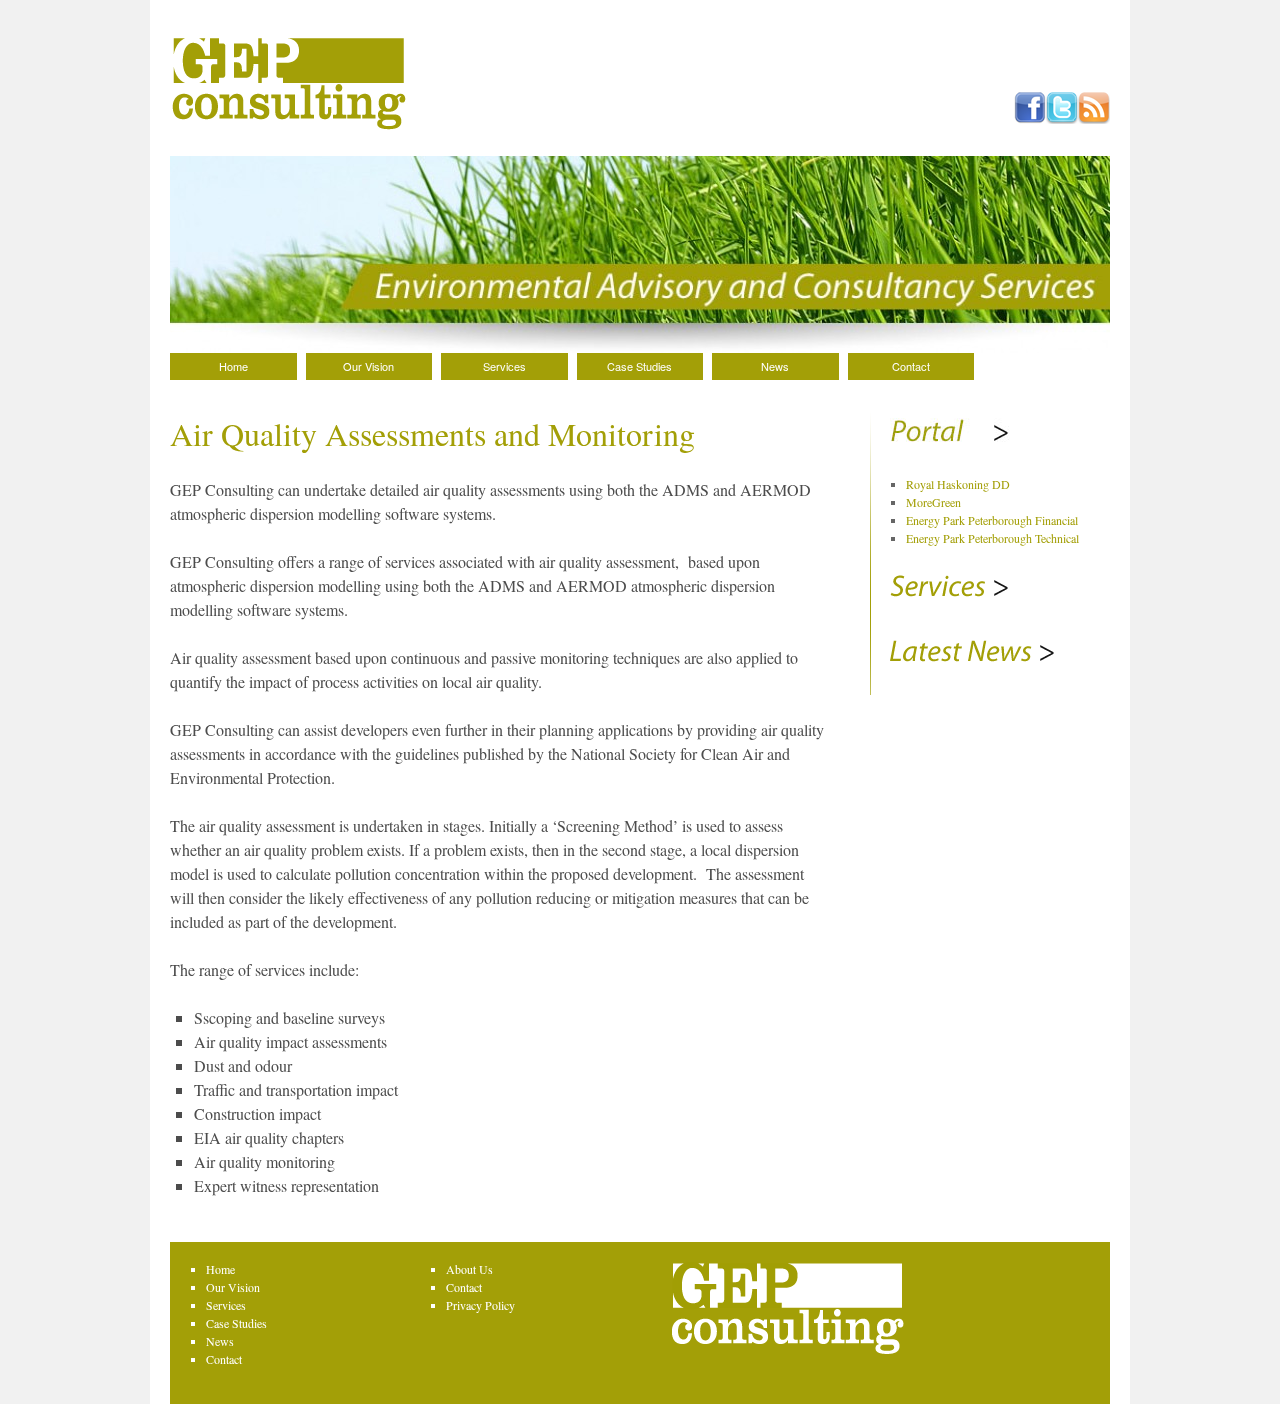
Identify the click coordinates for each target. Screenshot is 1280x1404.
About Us (469, 1269)
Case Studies (639, 366)
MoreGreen (933, 502)
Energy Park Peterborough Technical (992, 538)
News (775, 366)
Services (504, 366)
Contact (911, 366)
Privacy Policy (480, 1305)
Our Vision (368, 366)
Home (233, 366)
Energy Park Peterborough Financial (992, 520)
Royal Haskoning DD (958, 484)
